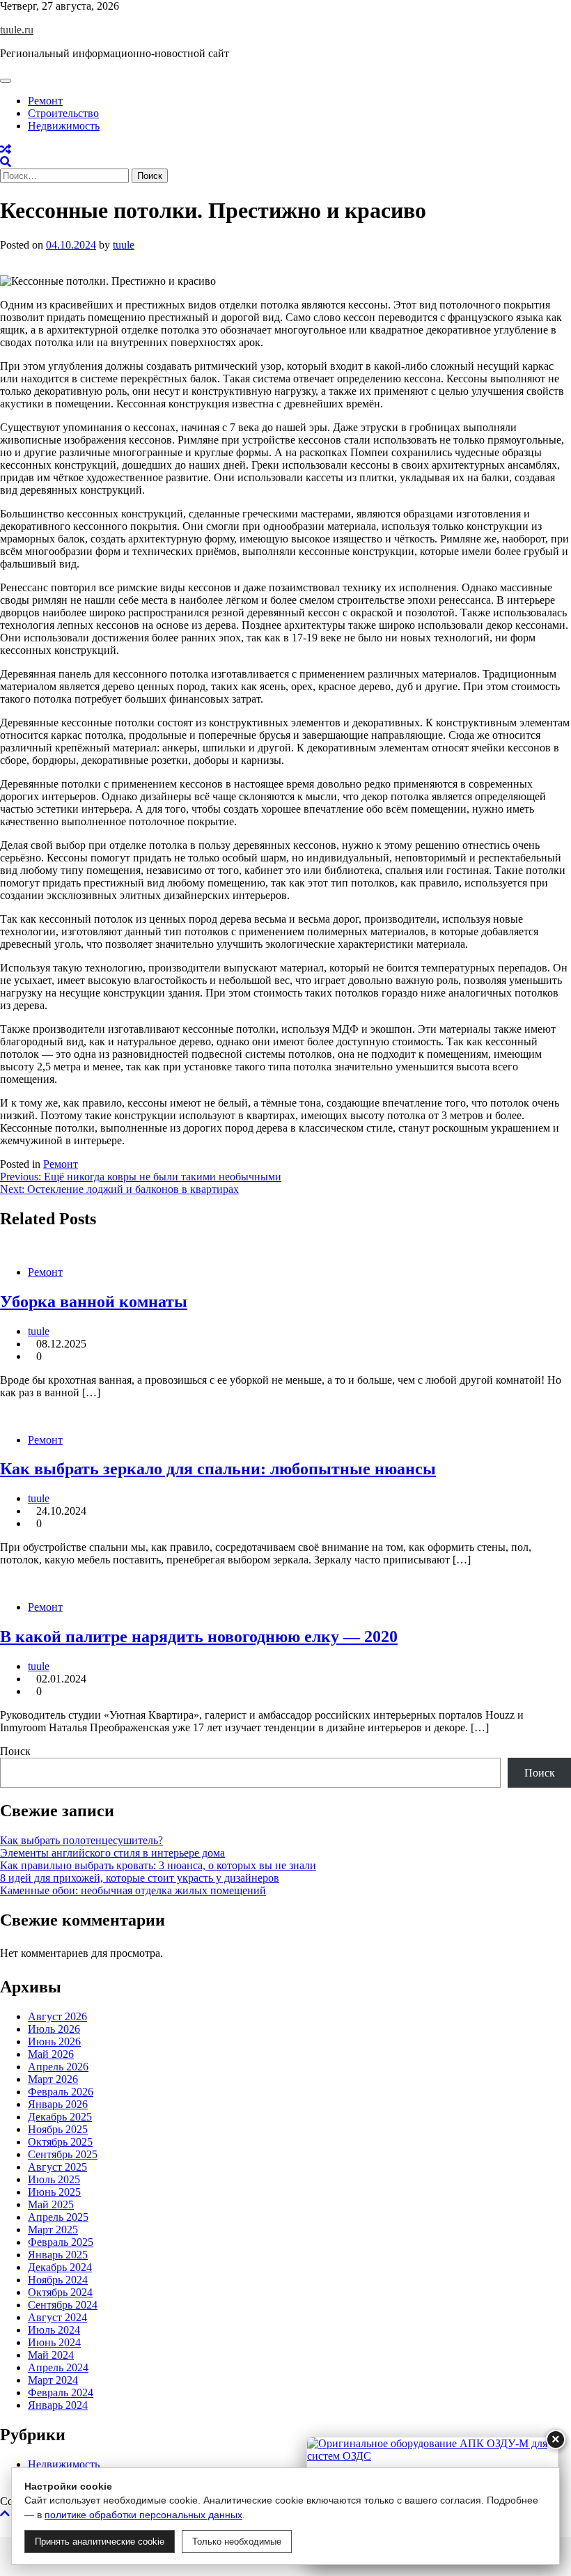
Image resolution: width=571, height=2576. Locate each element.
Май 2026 (51, 2054)
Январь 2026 (58, 2104)
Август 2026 (57, 2016)
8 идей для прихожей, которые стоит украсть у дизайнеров (140, 1878)
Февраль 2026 (61, 2092)
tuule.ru (17, 30)
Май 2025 (51, 2204)
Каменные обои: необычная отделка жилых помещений (133, 1890)
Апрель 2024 (58, 2367)
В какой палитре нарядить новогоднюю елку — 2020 (199, 1637)
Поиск (15, 1751)
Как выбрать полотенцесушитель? (81, 1840)
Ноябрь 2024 (58, 2280)
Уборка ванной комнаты (94, 1302)
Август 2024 (57, 2317)
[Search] (6, 162)
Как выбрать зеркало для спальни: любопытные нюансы (218, 1469)
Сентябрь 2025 (63, 2154)
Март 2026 (53, 2079)
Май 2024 (51, 2355)
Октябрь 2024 (60, 2292)
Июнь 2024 (54, 2342)
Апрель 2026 (58, 2067)
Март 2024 (53, 2380)
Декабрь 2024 (60, 2267)
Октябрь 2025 (60, 2142)
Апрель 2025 (58, 2217)
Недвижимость (64, 126)
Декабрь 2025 (60, 2117)
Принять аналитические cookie (100, 2542)
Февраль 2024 (61, 2392)
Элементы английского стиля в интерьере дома (112, 1853)
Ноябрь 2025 (58, 2129)
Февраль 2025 (61, 2242)
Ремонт (45, 101)
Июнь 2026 (54, 2042)
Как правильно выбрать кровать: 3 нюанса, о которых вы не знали (158, 1865)
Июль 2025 (54, 2179)
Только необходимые (237, 2542)
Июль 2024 (54, 2330)
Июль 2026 (54, 2029)
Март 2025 (53, 2230)
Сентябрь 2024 (63, 2305)
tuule (124, 245)
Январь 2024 (58, 2405)
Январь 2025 (58, 2255)
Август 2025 (57, 2167)
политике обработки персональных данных (143, 2515)
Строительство (63, 113)
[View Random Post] (6, 149)
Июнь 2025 (54, 2192)
